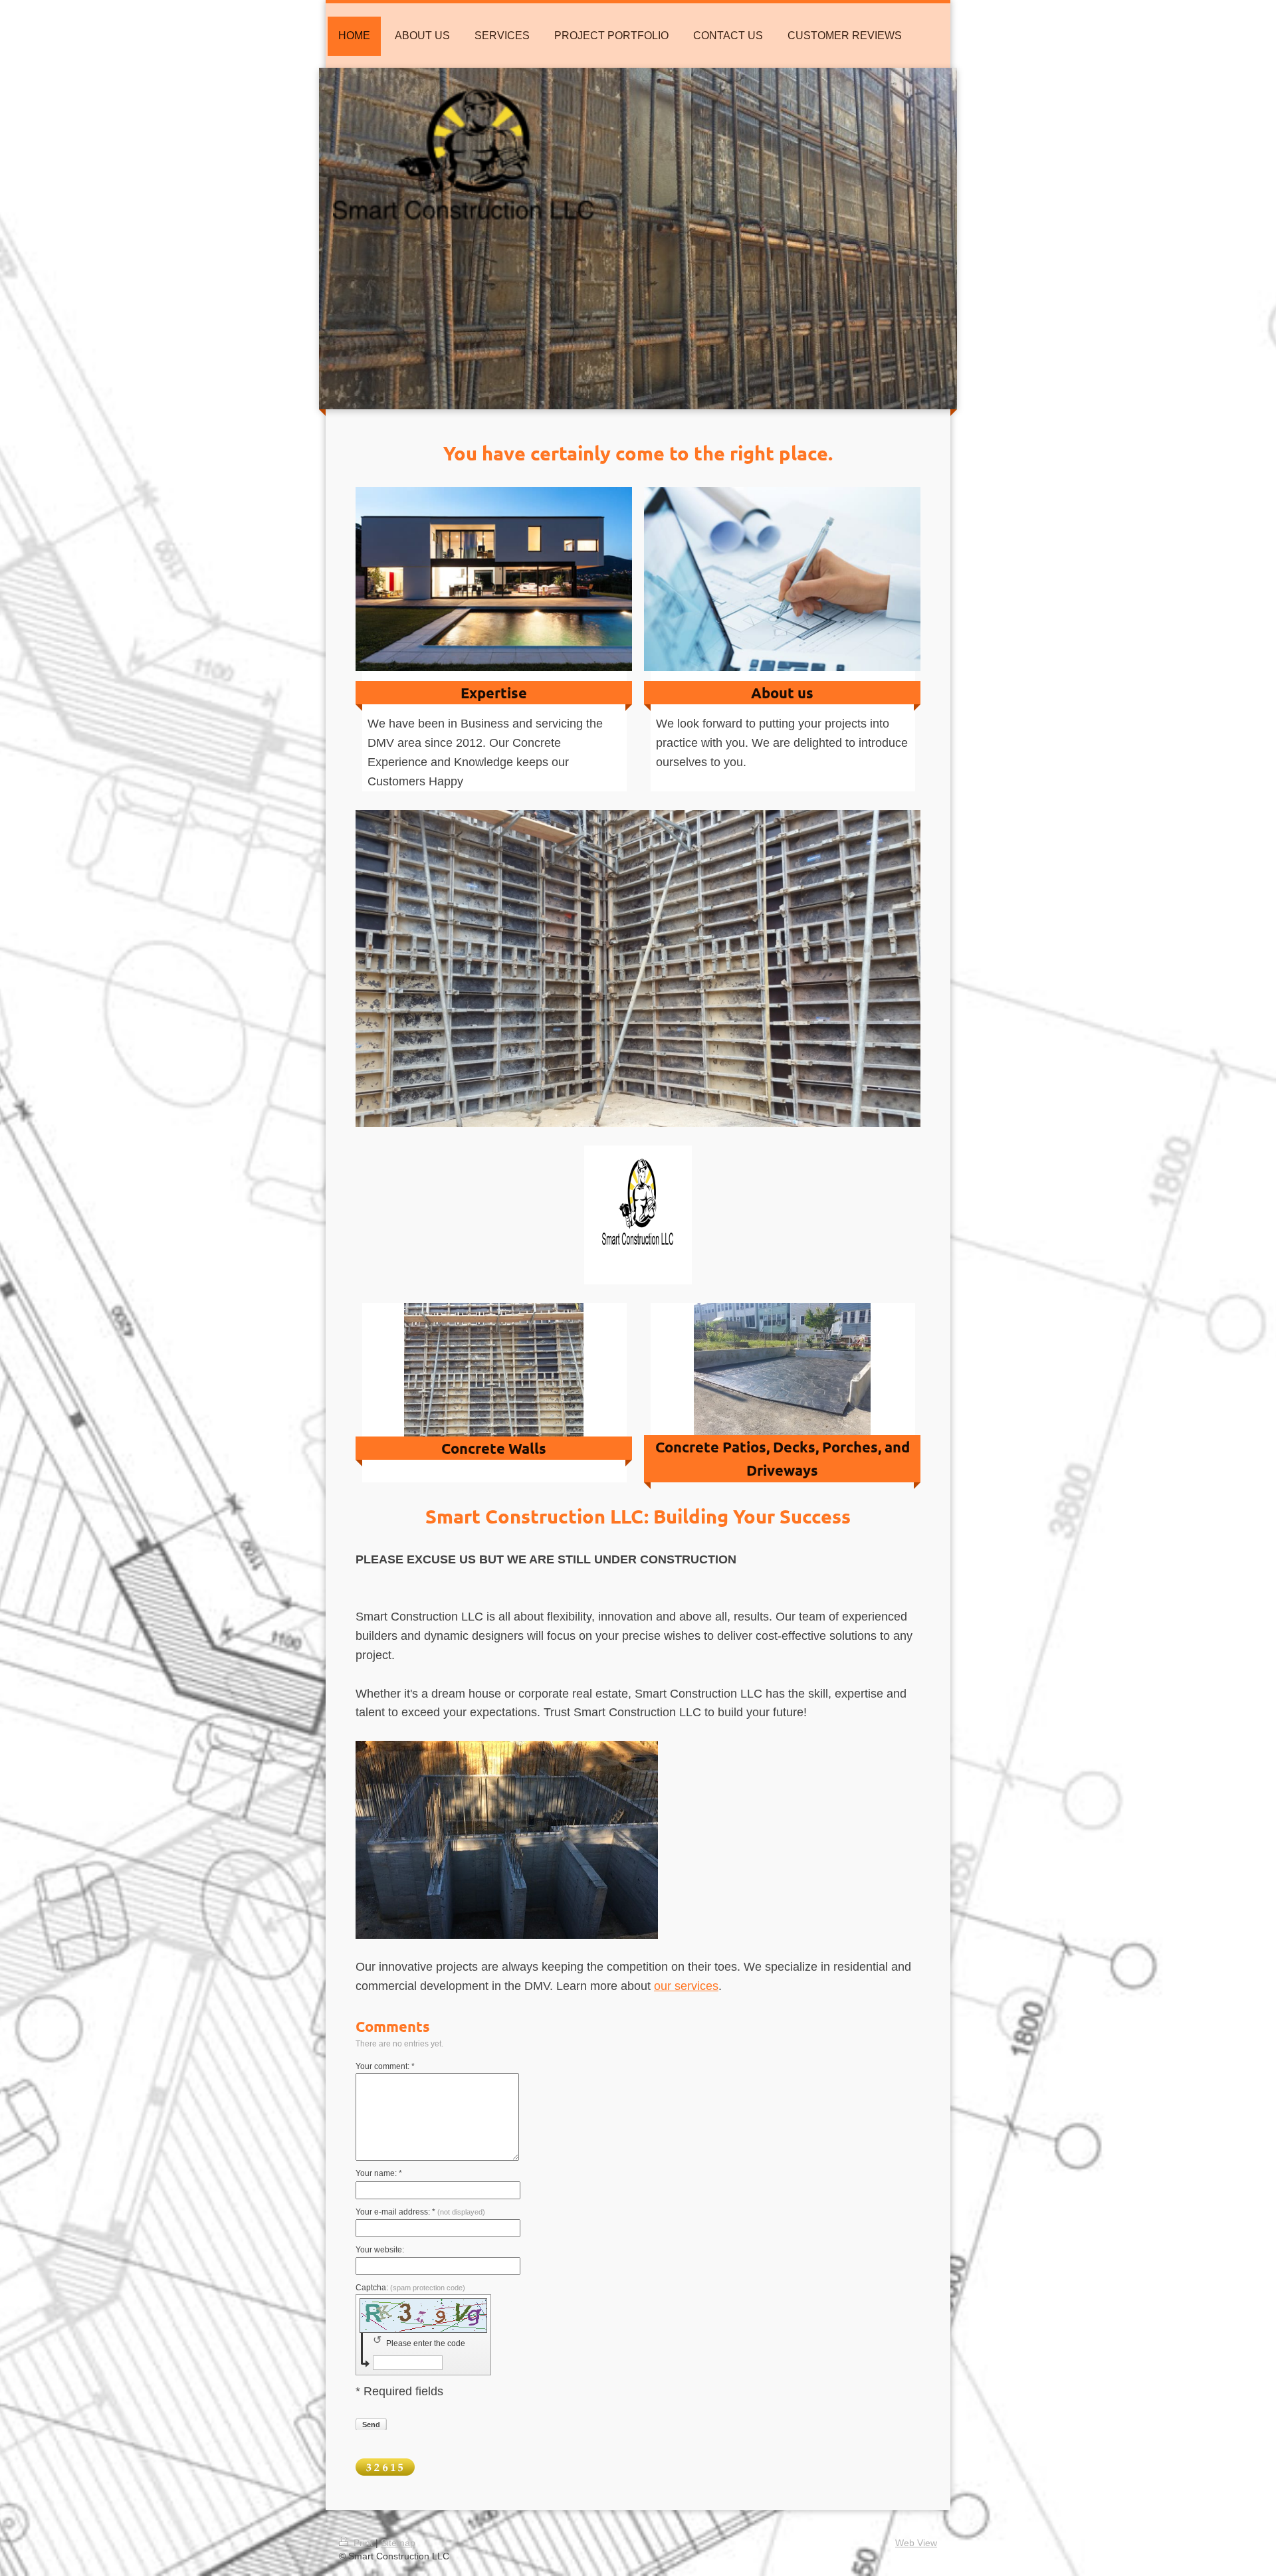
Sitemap (398, 2543)
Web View (916, 2543)
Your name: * (379, 2173)
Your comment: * (385, 2066)
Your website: (380, 2250)
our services (686, 1986)
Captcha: (410, 2288)
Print (363, 2543)
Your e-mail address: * (420, 2212)
